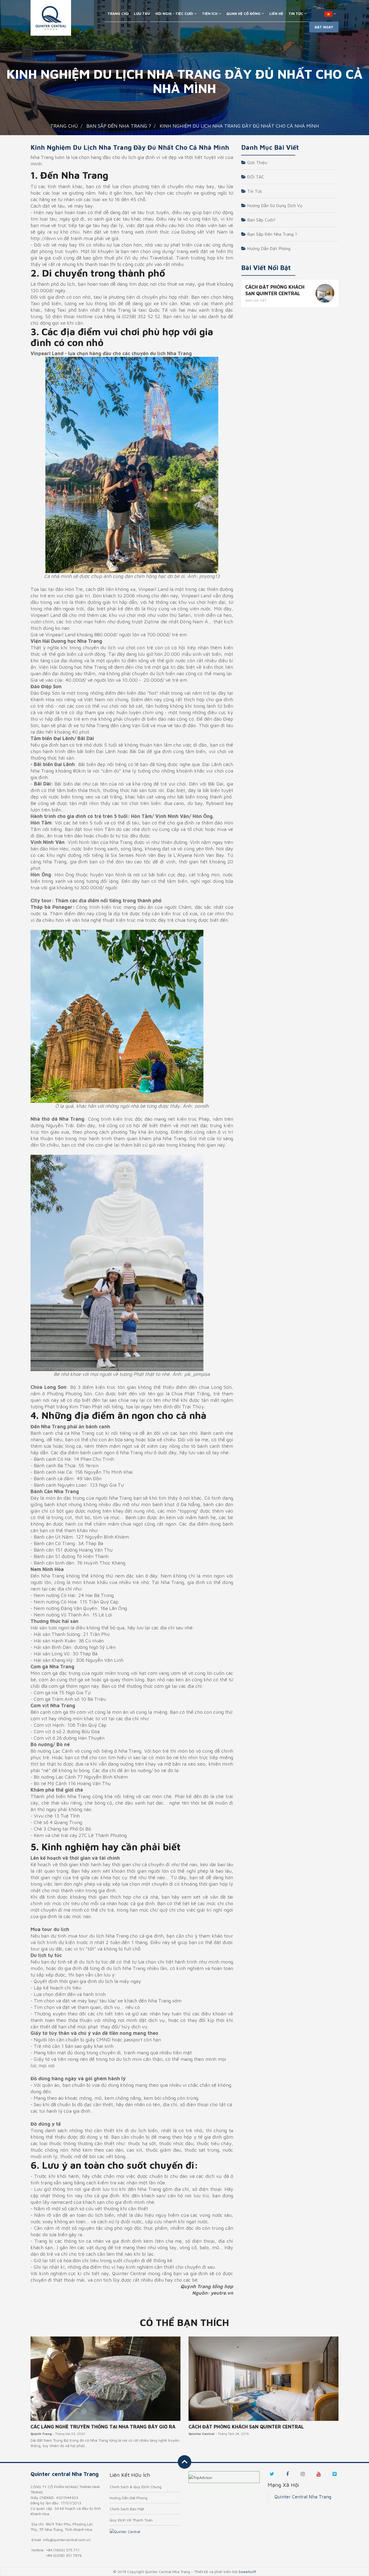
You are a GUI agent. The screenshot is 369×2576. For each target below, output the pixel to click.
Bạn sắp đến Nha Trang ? (271, 234)
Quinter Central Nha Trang (303, 2497)
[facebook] (287, 2474)
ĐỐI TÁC (255, 177)
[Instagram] (303, 2474)
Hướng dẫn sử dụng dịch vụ (274, 205)
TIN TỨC (296, 14)
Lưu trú (142, 14)
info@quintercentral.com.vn (67, 2540)
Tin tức (254, 191)
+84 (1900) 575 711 (63, 2550)
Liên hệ (276, 14)
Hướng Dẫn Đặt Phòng (268, 248)
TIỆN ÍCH (210, 14)
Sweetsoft (247, 2572)
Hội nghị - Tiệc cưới (175, 14)
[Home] (51, 18)
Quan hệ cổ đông (244, 14)
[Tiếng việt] (330, 14)
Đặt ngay (324, 27)
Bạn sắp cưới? (261, 220)
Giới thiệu (256, 162)
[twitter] (272, 2474)
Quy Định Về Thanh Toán (131, 2520)
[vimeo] (335, 2474)
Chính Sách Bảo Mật (127, 2509)
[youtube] (319, 2474)
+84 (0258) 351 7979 (64, 2555)
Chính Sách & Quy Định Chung (136, 2487)
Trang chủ (118, 14)
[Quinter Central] (125, 2531)
